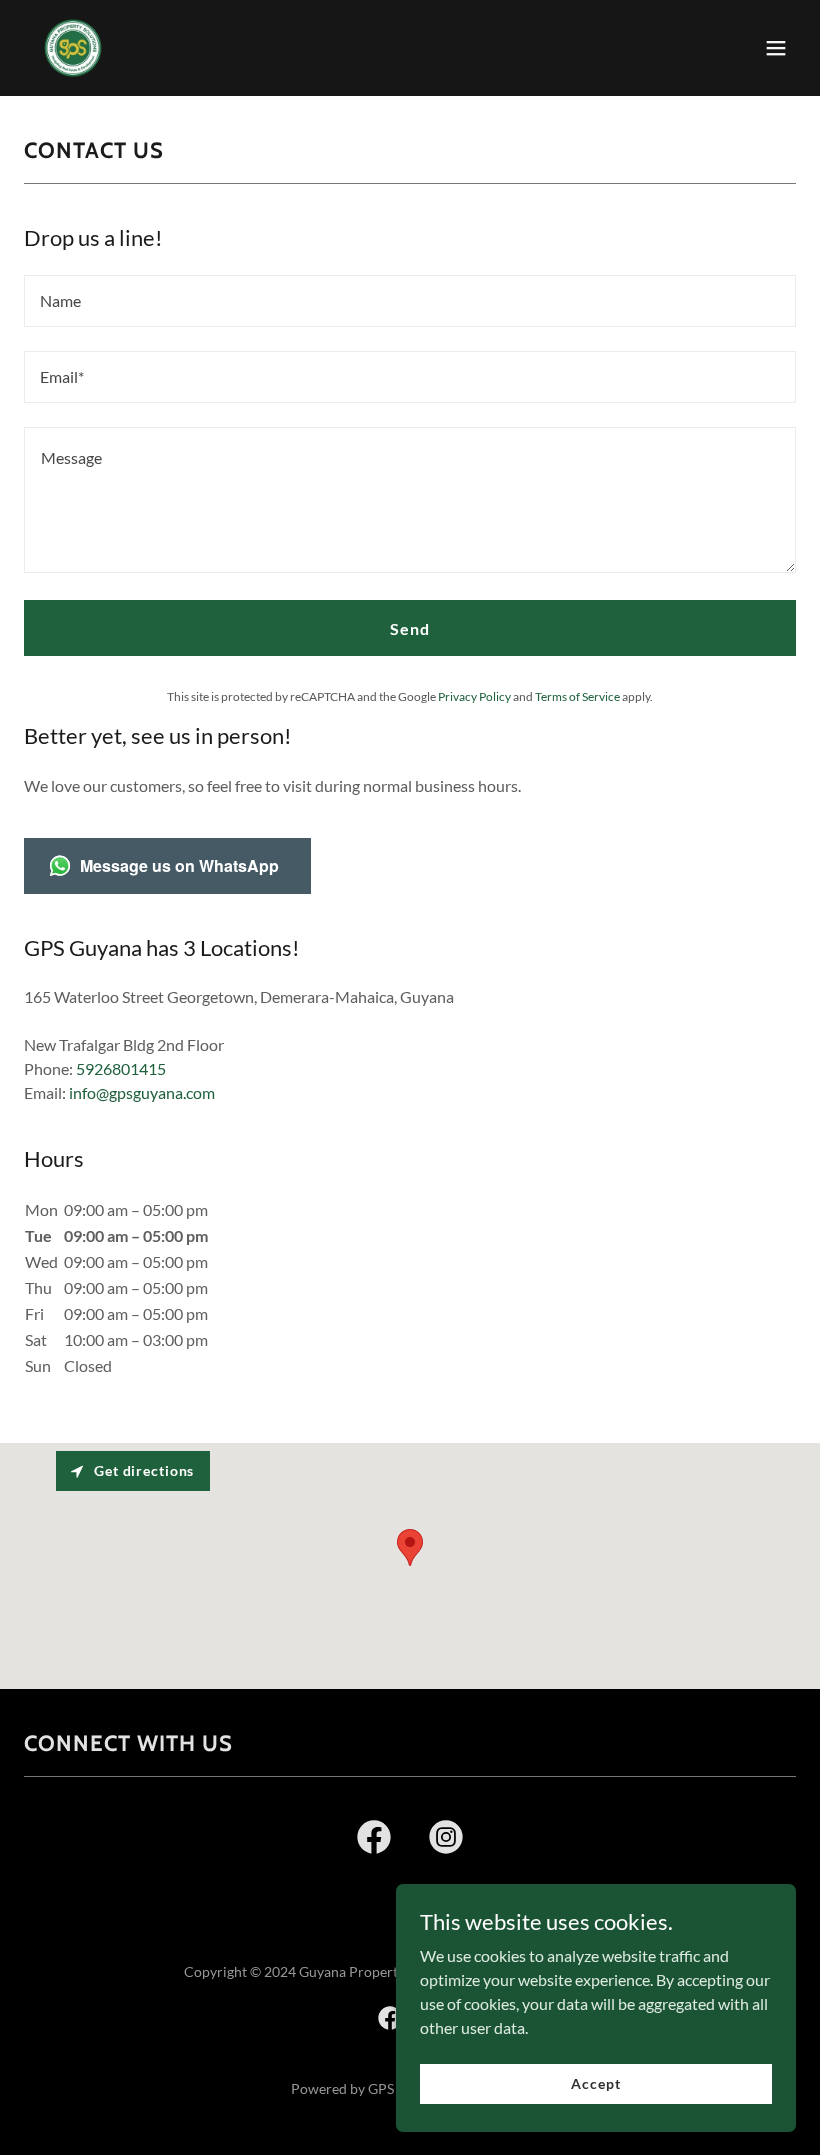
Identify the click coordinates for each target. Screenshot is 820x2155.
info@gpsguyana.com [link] (142, 1092)
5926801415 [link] (121, 1068)
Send (410, 628)
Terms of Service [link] (577, 696)
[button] (776, 48)
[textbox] (410, 301)
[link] (73, 48)
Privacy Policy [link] (474, 696)
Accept (595, 2083)
